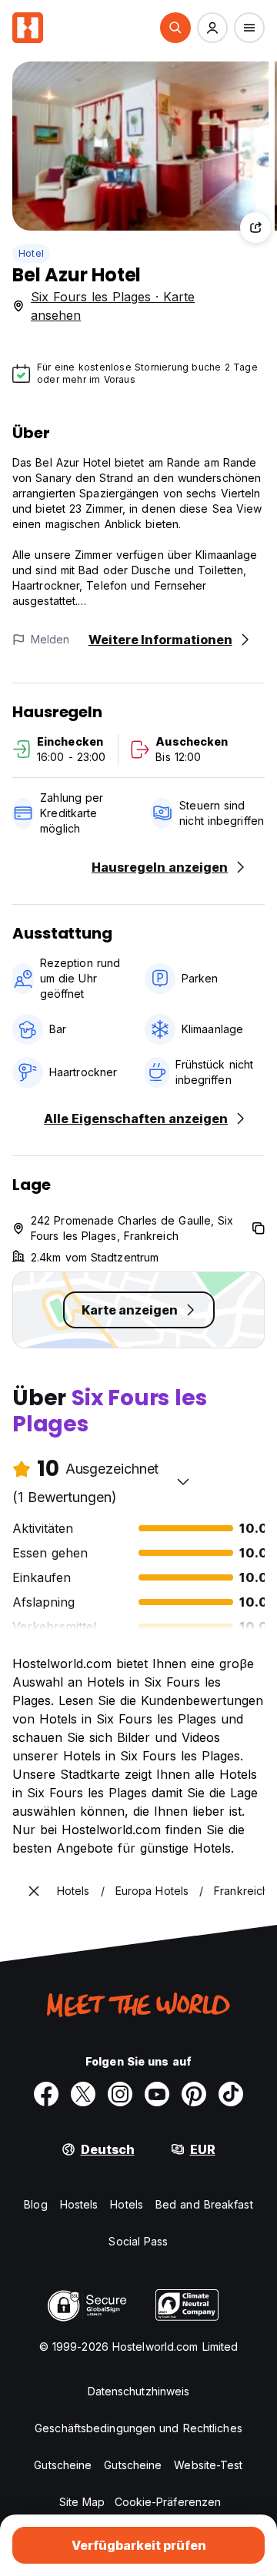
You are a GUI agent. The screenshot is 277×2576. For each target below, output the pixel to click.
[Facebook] (46, 2094)
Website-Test (208, 2465)
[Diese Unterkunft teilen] (255, 228)
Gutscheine (63, 2465)
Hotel (31, 253)
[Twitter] (83, 2094)
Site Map (82, 2502)
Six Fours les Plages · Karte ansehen (113, 306)
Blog (35, 2204)
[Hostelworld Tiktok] (231, 2094)
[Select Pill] (175, 28)
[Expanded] (34, 1891)
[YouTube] (157, 2094)
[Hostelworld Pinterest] (194, 2094)
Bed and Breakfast (204, 2204)
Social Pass (138, 2241)
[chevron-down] (183, 1481)
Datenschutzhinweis (139, 2391)
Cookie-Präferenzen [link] (168, 2502)
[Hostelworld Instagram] (120, 2094)
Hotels (127, 2204)
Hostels (79, 2204)
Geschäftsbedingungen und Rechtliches (138, 2428)
